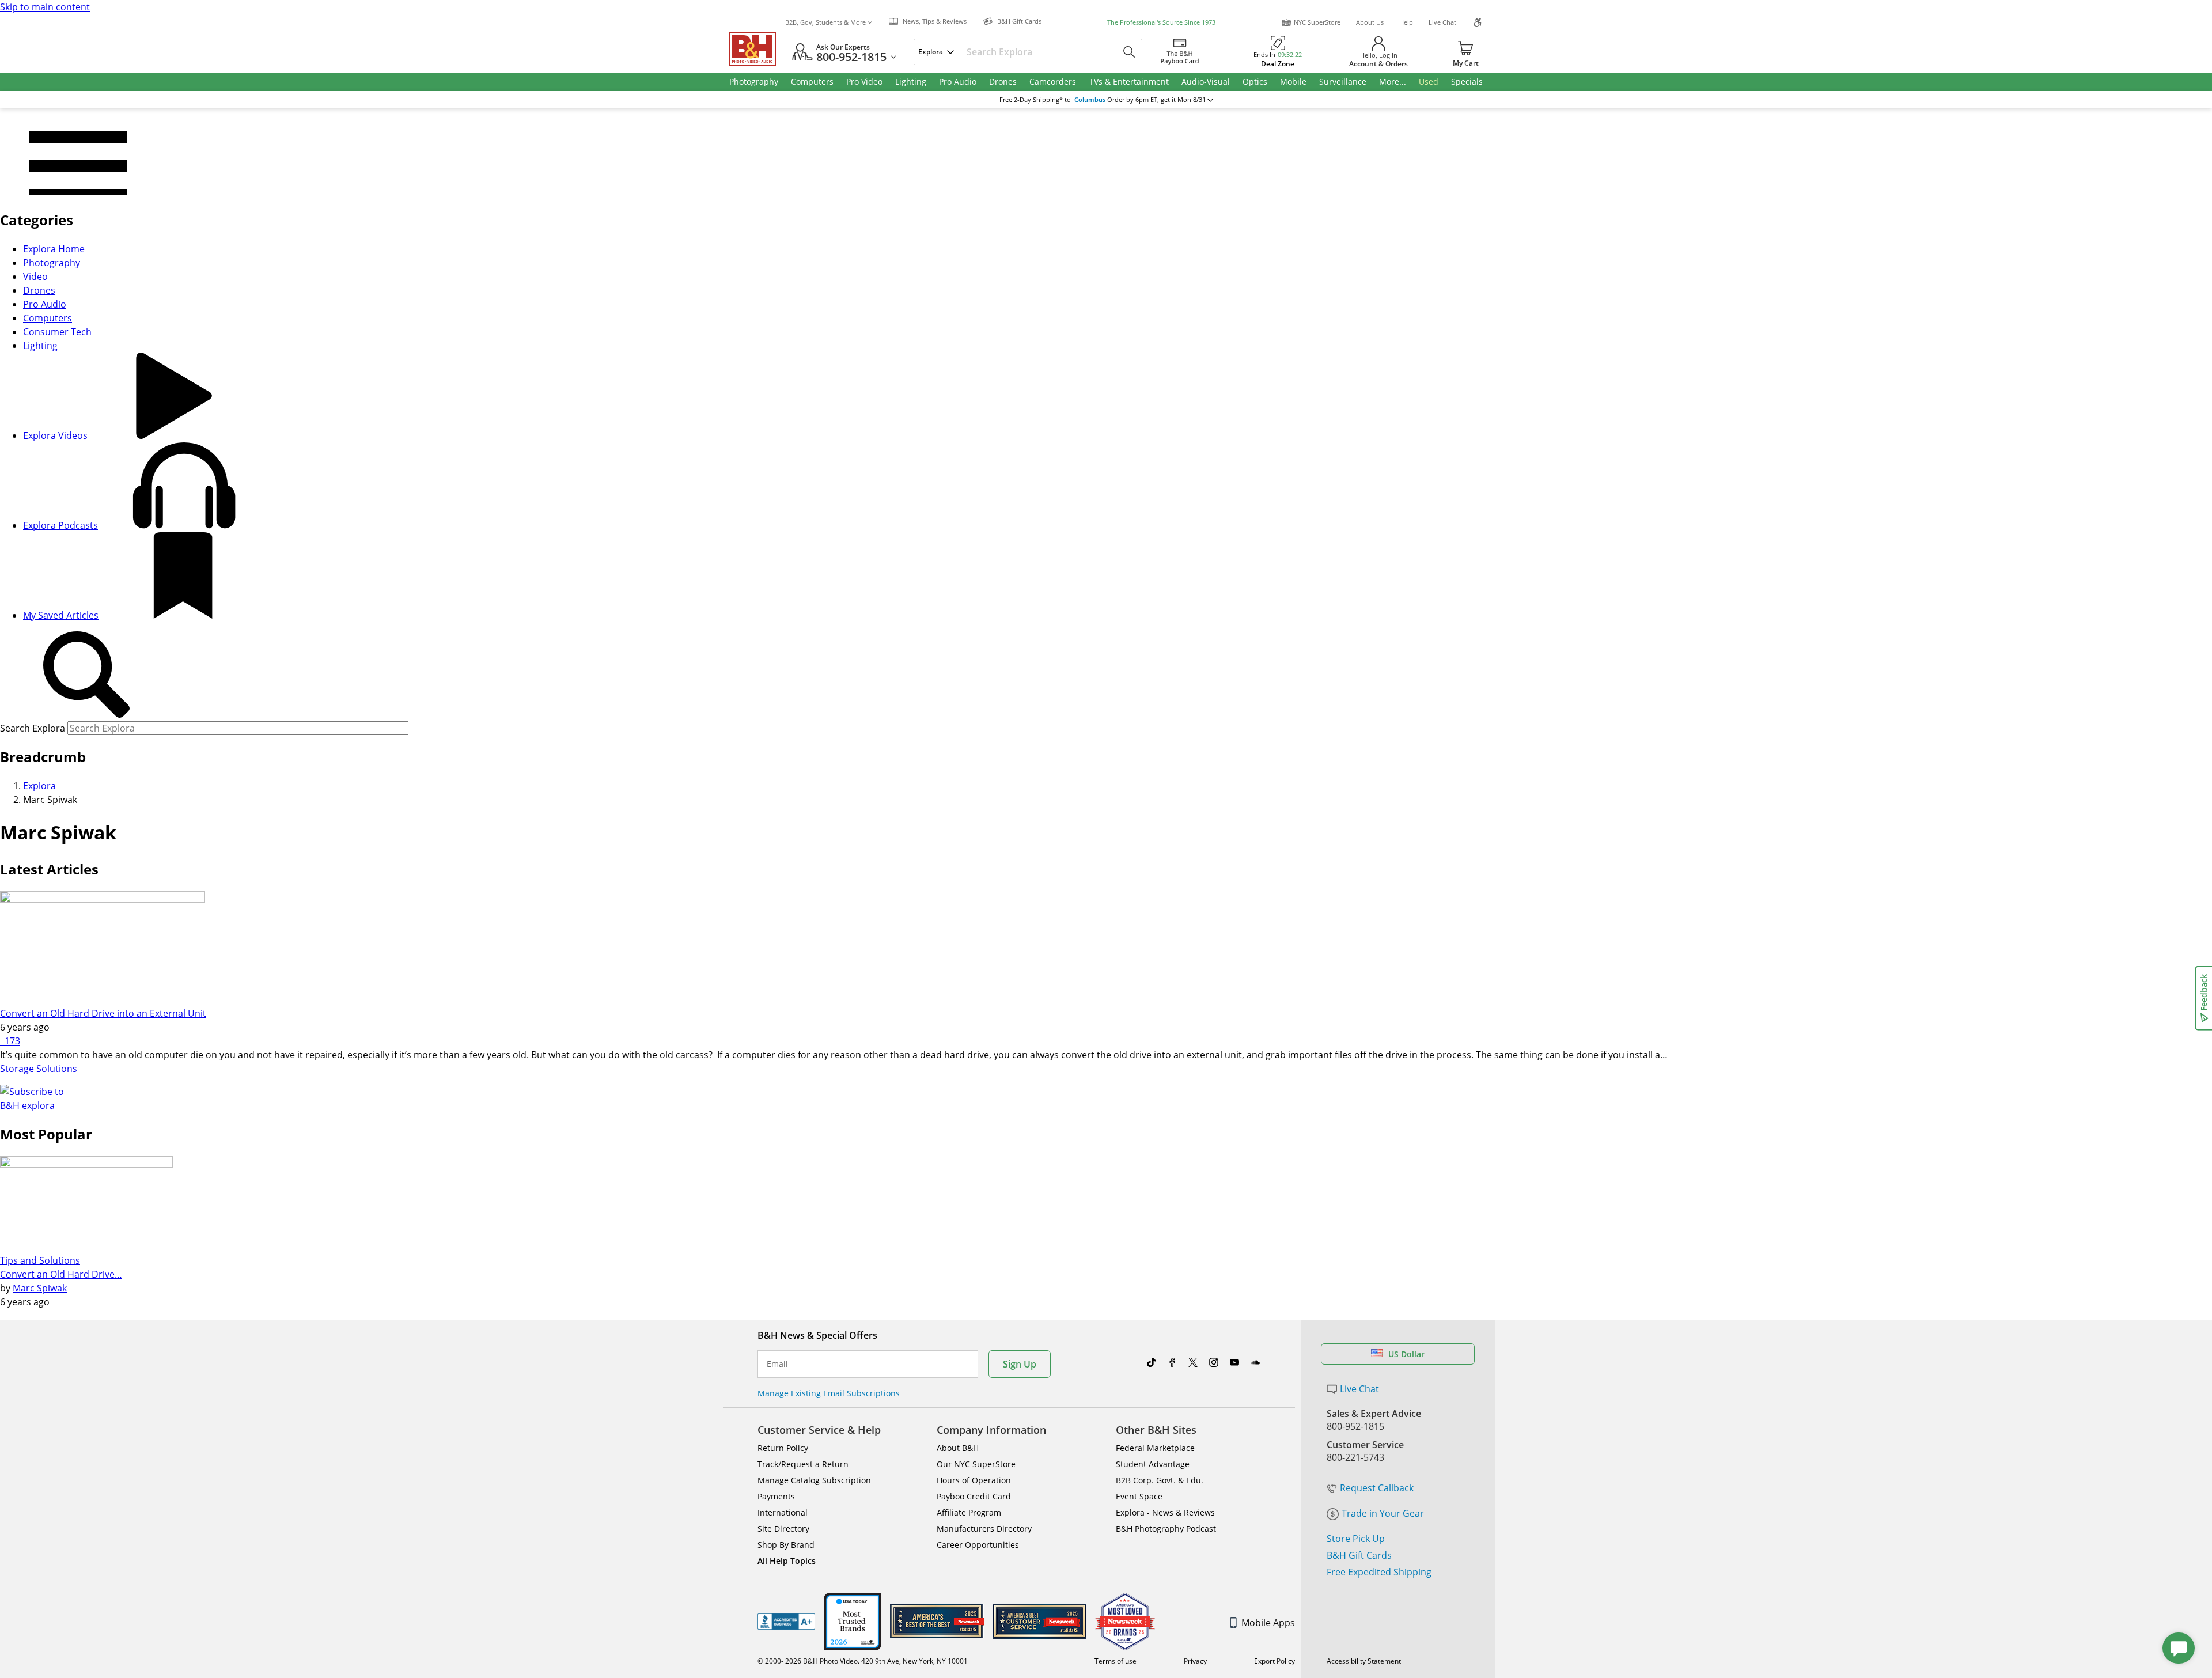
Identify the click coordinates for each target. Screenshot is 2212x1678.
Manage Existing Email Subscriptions (829, 1393)
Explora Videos (55, 435)
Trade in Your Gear (1383, 1513)
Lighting (40, 346)
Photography (52, 263)
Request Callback (1377, 1488)
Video (35, 276)
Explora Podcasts (60, 525)
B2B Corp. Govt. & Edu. (1160, 1480)
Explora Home (54, 249)
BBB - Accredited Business (786, 1622)
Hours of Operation (974, 1480)
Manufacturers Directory (984, 1529)
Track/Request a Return (803, 1464)
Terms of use (1116, 1661)
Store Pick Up (1356, 1539)
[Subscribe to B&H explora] (41, 1097)
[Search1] (86, 675)
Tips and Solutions (40, 1260)
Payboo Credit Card (974, 1496)
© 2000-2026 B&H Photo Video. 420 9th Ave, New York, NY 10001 (863, 1661)
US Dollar (1406, 1354)
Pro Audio (45, 304)
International (783, 1512)
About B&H (958, 1448)
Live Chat (1442, 22)
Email (777, 1364)
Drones (39, 290)
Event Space (1139, 1496)
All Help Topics (787, 1561)
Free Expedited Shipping (1379, 1572)
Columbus (1090, 100)
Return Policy (783, 1448)
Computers (48, 318)
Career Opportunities (978, 1545)
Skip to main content (45, 7)
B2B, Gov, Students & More (825, 22)
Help (1406, 22)
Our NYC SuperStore (976, 1464)
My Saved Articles (61, 615)
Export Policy (1274, 1661)
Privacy (1195, 1661)
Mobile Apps (1268, 1623)
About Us (1370, 22)
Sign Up (1020, 1364)
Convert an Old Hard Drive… (61, 1274)
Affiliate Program (969, 1512)
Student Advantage (1153, 1464)
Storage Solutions (39, 1069)
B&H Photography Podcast (1166, 1529)
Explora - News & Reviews (1165, 1512)
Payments (776, 1496)
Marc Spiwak (40, 1288)
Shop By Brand (786, 1545)
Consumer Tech (57, 332)
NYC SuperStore (1317, 22)
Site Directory (783, 1529)
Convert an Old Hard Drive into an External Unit (103, 1013)
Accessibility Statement (1364, 1661)
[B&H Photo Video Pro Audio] (757, 49)
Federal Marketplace (1155, 1448)
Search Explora (33, 728)
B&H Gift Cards (1359, 1555)
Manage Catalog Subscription (814, 1480)
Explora (39, 786)
